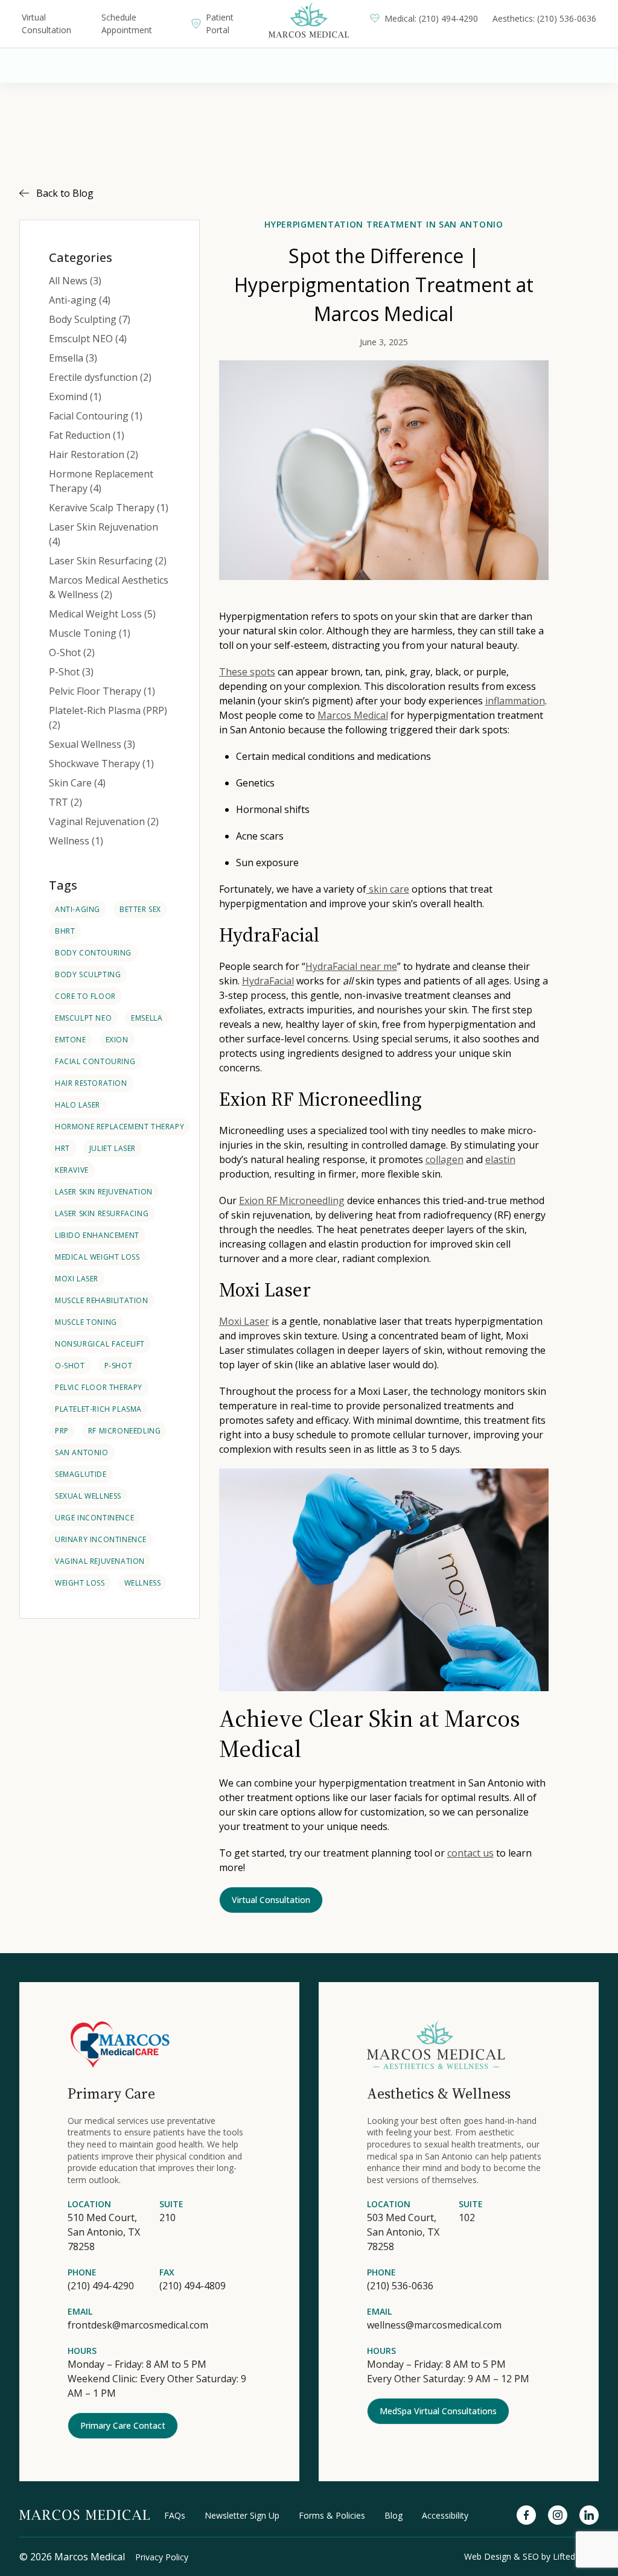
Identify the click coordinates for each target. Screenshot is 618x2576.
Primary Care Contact (123, 2425)
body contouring (93, 953)
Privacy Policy (162, 2557)
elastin (500, 1159)
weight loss (80, 1583)
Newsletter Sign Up (242, 2515)
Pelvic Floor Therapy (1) (102, 691)
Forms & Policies (332, 2515)
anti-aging (78, 909)
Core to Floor (85, 996)
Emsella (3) (73, 358)
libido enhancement (97, 1235)
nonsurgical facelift (100, 1344)
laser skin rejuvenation (104, 1192)
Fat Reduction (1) (87, 435)
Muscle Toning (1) (90, 633)
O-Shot (70, 1366)
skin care (388, 889)
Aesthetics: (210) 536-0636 (544, 18)
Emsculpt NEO (83, 1018)
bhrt (65, 931)
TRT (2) (65, 802)
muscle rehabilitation (102, 1300)
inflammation (515, 701)
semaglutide (81, 1474)
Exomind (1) (75, 397)
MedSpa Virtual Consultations (438, 2411)
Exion (117, 1040)
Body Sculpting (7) (90, 319)
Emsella (147, 1018)
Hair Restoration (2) (94, 454)
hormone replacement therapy (119, 1127)
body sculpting (88, 974)
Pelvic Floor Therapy (99, 1387)
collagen (444, 1159)
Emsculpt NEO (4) (88, 339)
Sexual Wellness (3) (92, 744)
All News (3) (75, 281)
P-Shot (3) (71, 672)
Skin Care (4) (77, 783)
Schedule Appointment (127, 24)
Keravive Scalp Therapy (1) (109, 508)
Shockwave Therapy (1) (101, 764)
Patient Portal (220, 24)
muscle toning (86, 1322)
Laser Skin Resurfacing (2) (108, 561)
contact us (470, 1853)
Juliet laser (113, 1148)
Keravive (72, 1170)
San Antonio (82, 1452)
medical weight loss (97, 1257)
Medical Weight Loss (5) (102, 614)
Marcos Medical (353, 715)
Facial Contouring (95, 1061)
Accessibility (445, 2515)
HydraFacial (268, 981)
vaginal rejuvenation (100, 1561)
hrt (62, 1148)
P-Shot (119, 1366)
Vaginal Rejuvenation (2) (104, 821)
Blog (393, 2515)
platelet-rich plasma (98, 1409)
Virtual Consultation (46, 24)
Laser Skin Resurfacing (102, 1213)
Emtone (71, 1040)
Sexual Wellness (88, 1496)
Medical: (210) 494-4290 (431, 18)
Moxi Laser (77, 1279)
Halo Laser (78, 1105)
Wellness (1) (76, 841)
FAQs (175, 2515)
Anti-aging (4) (80, 300)
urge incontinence (94, 1518)
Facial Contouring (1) (96, 416)
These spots (247, 672)
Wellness (143, 1583)
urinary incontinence (101, 1539)
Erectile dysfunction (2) (100, 377)
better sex (140, 909)
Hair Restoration (91, 1083)
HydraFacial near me (351, 966)
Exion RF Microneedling (292, 1200)
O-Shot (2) (72, 652)
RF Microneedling (125, 1431)
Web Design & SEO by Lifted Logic (531, 2556)
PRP (62, 1431)
